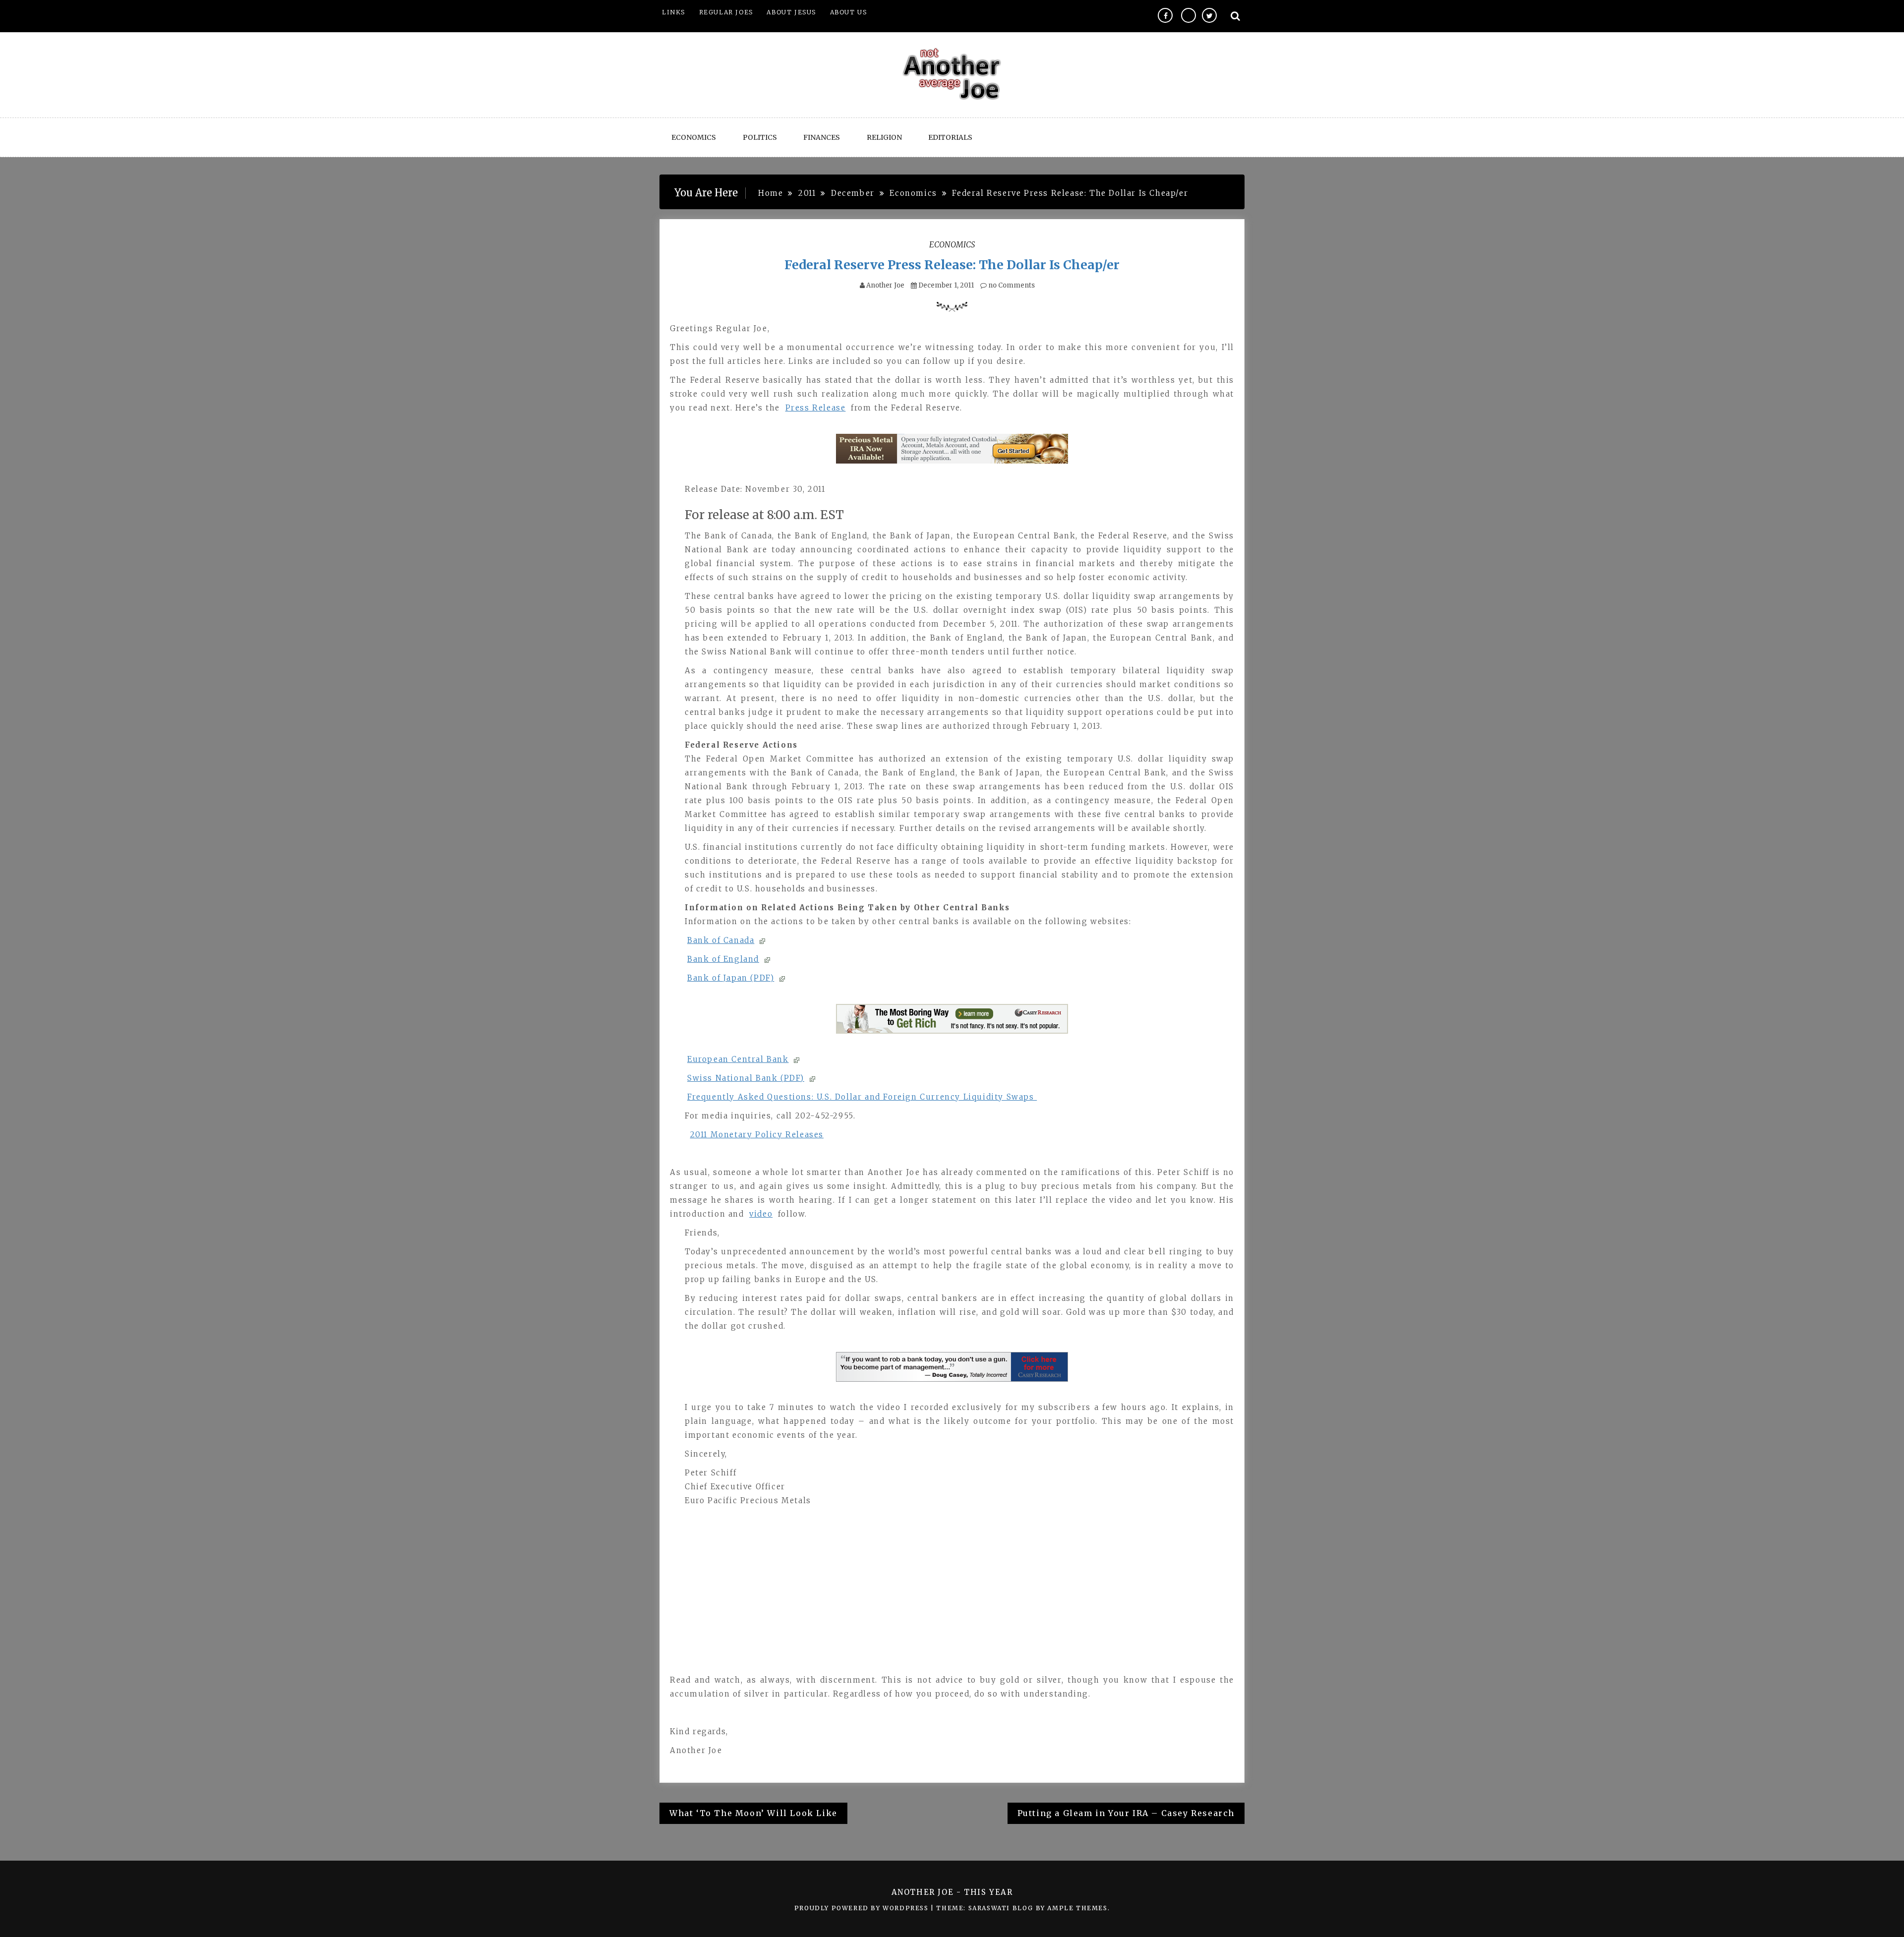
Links (674, 12)
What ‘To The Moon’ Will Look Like (753, 1813)
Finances (822, 137)
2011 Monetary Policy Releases (757, 1135)
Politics (760, 137)
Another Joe (885, 285)
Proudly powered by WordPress (863, 1908)
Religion (884, 137)
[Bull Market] (952, 1019)
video (761, 1214)
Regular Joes (726, 12)
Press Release (816, 408)
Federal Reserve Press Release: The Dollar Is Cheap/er (952, 265)
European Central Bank (738, 1059)
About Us (849, 12)
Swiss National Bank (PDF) (746, 1078)
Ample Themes (1077, 1908)
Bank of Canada (721, 940)
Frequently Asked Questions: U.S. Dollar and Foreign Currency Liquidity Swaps (862, 1097)
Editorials (950, 137)
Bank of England (723, 959)
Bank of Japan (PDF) (731, 978)
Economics (694, 137)
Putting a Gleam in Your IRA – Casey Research (1126, 1813)
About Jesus (791, 12)
